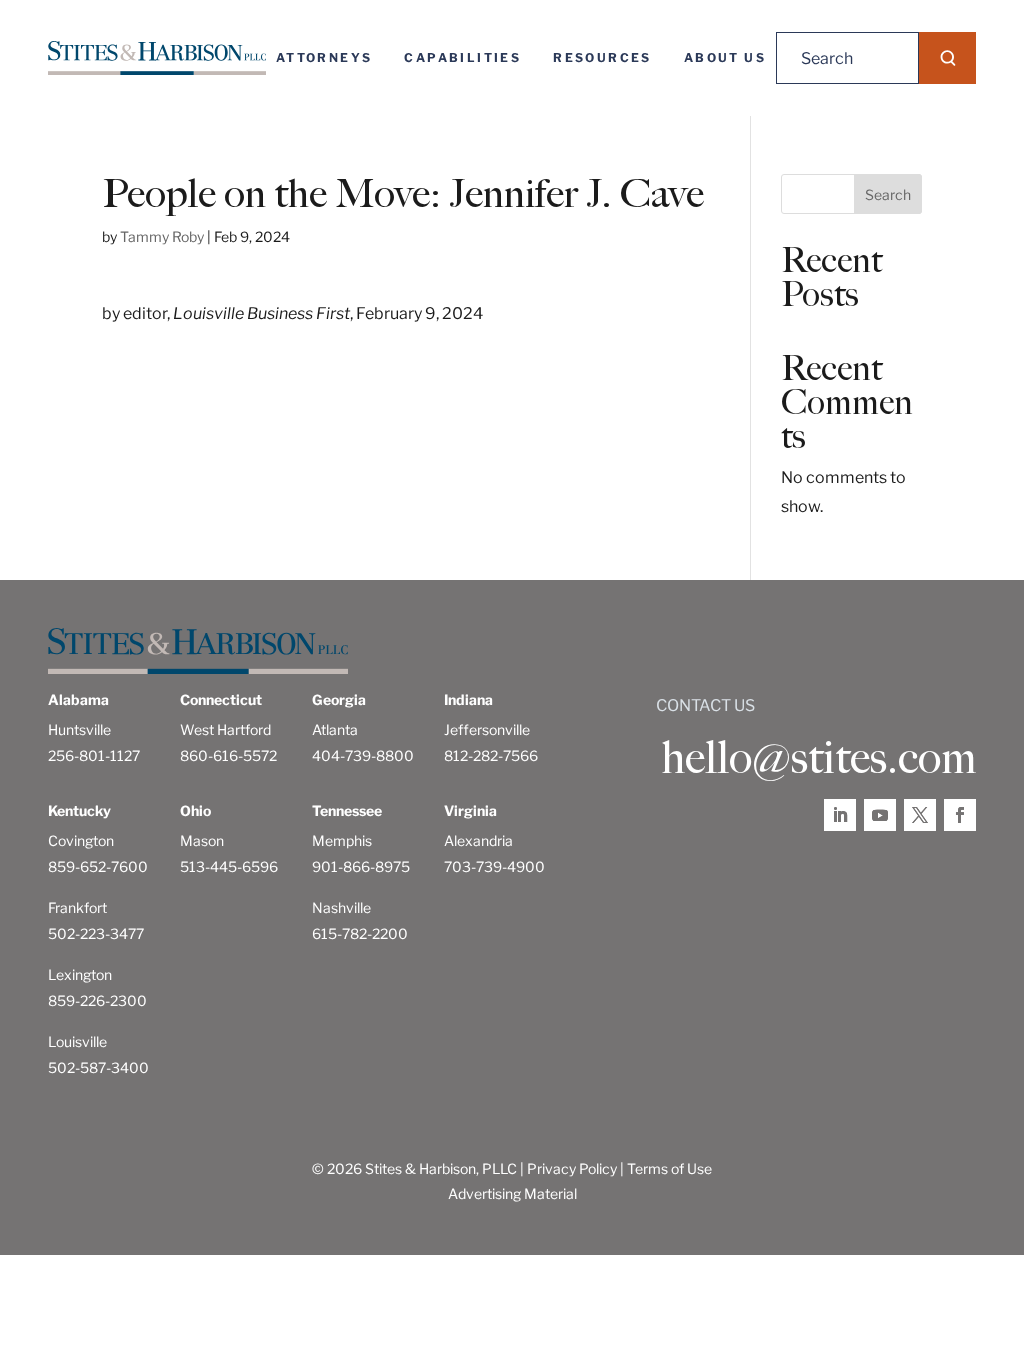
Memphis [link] (342, 840)
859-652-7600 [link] (98, 866)
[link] (157, 58)
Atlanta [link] (335, 729)
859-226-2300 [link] (97, 1000)
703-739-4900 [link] (494, 866)
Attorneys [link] (324, 57)
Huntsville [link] (79, 729)
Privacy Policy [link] (572, 1168)
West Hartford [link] (225, 729)
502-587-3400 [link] (98, 1067)
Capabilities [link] (462, 57)
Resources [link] (602, 57)
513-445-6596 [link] (229, 866)
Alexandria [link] (478, 840)
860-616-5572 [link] (228, 755)
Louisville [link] (77, 1041)
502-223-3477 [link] (96, 933)
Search (888, 194)
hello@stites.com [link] (818, 758)
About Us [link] (725, 57)
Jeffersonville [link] (487, 729)
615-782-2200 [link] (360, 933)
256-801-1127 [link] (94, 755)
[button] (947, 58)
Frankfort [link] (77, 907)
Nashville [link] (341, 907)
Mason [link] (202, 840)
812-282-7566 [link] (491, 755)
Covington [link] (81, 840)
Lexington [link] (80, 974)
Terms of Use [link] (669, 1168)
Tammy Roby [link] (162, 236)
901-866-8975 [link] (361, 866)
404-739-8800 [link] (363, 755)
